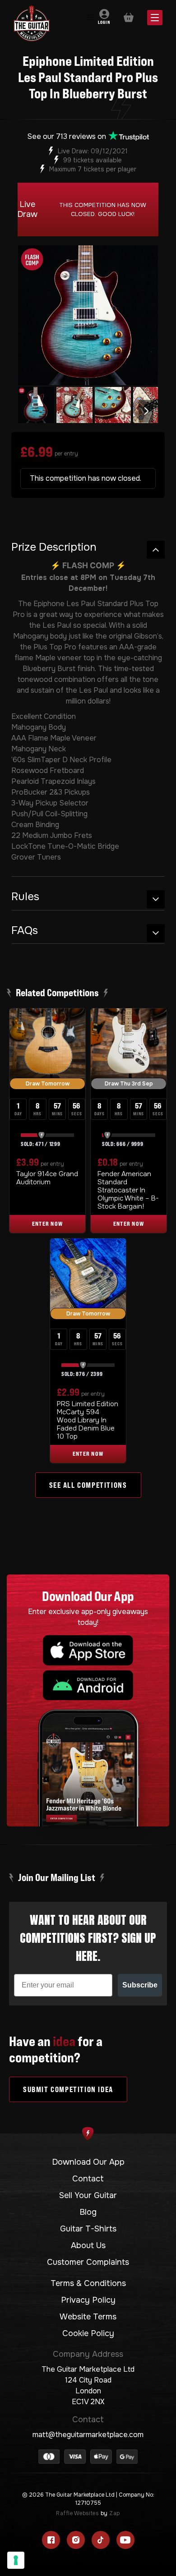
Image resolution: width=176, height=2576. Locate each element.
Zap (114, 2513)
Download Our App (88, 2162)
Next (146, 411)
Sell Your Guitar (88, 2195)
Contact (88, 2179)
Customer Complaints (88, 2262)
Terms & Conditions (88, 2283)
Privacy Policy (88, 2300)
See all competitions (88, 1485)
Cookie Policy (88, 2333)
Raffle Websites (77, 2513)
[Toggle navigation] (90, 18)
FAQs (25, 931)
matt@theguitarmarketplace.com (88, 2435)
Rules (25, 897)
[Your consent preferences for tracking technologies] (16, 2560)
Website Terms (88, 2317)
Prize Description (54, 547)
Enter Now (48, 1224)
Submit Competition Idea (68, 2089)
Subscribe (140, 1985)
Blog (88, 2212)
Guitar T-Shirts (88, 2229)
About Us (88, 2245)
